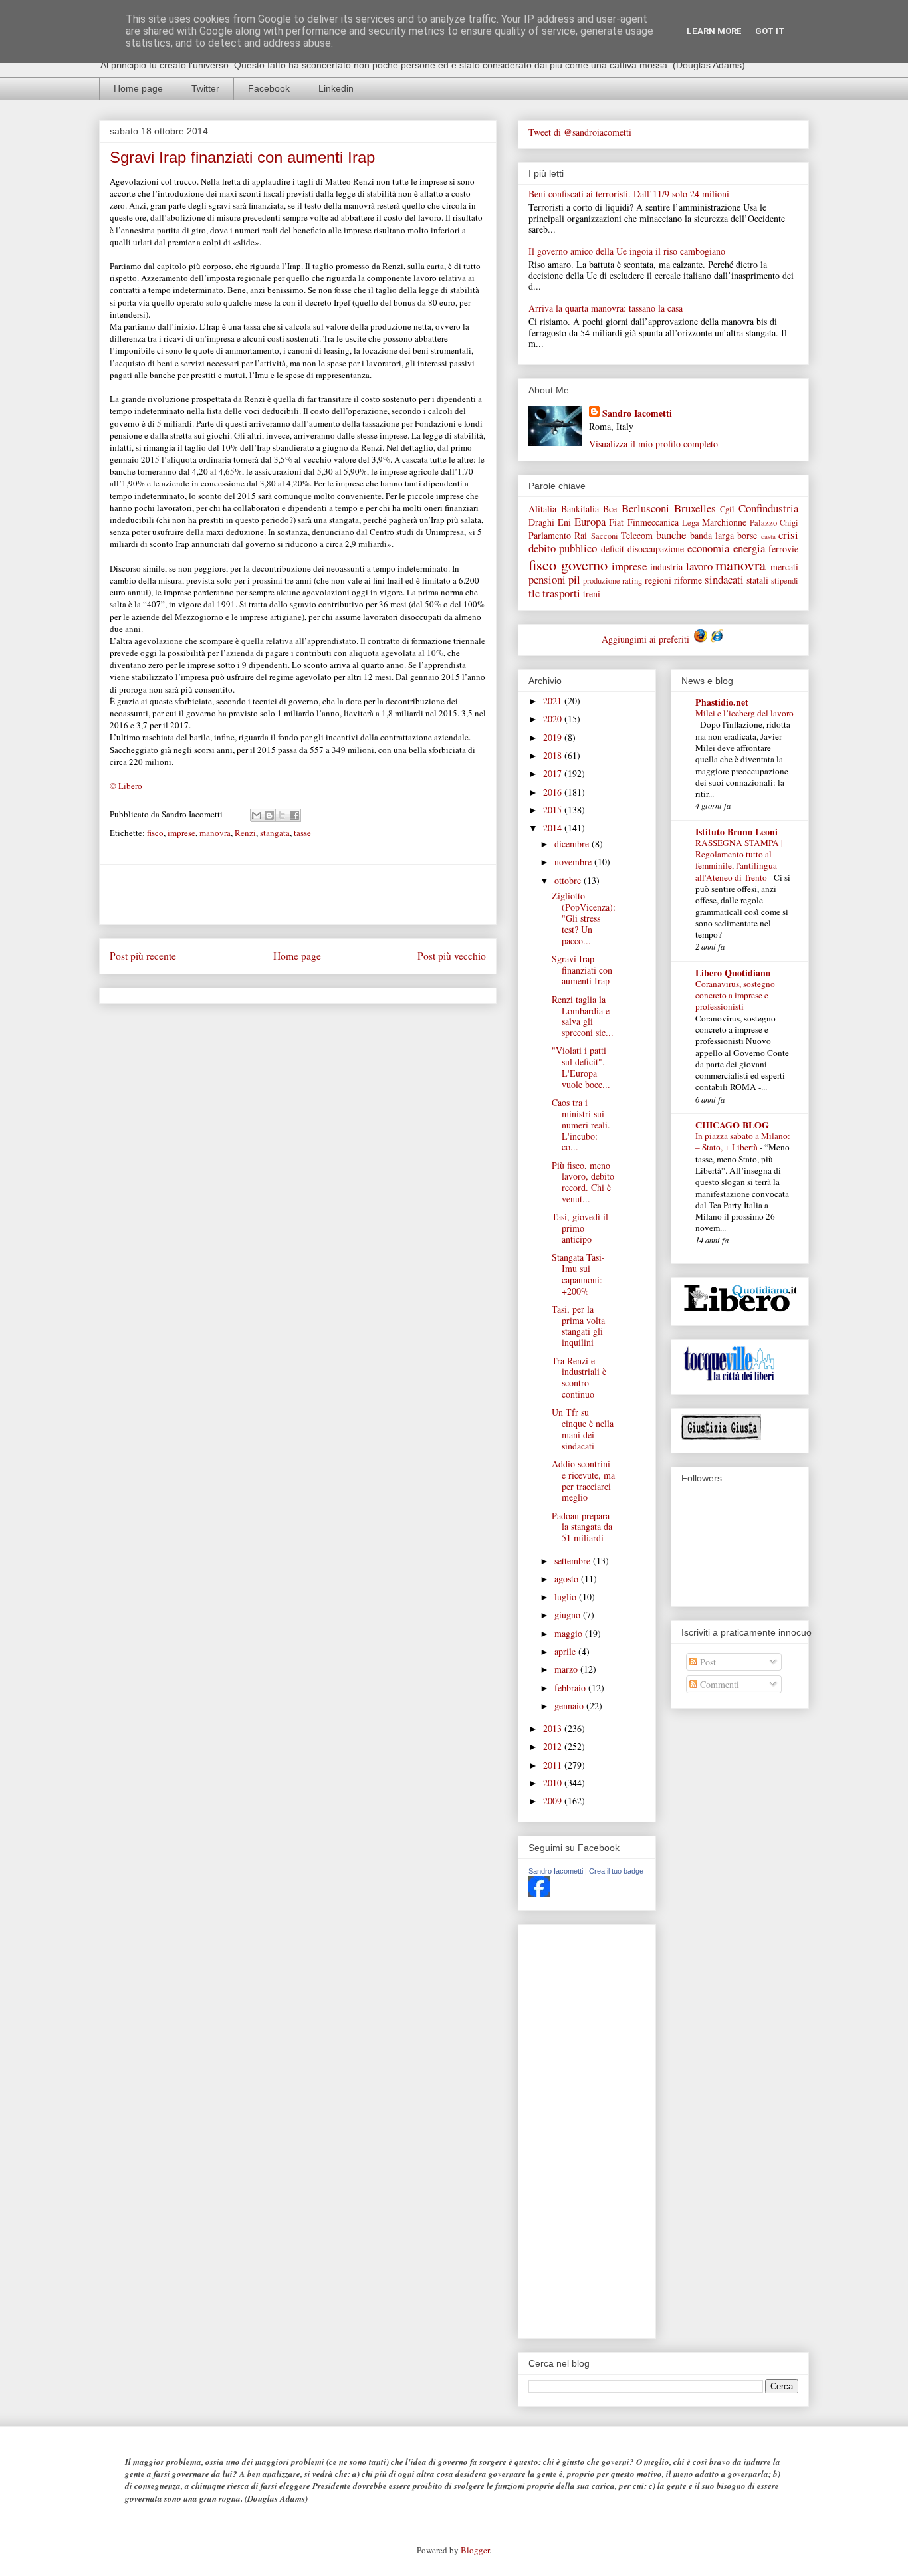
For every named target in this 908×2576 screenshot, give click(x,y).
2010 (554, 1783)
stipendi (785, 581)
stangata (275, 833)
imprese (181, 833)
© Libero (126, 786)
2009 (554, 1801)
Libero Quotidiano (733, 973)
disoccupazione (656, 549)
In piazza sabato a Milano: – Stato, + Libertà (743, 1141)
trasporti (561, 593)
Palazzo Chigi (774, 523)
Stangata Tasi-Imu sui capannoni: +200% (578, 1274)
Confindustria (768, 508)
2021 (554, 701)
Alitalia (542, 509)
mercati (784, 567)
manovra (215, 833)
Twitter (205, 88)
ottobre (569, 880)
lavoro (699, 566)
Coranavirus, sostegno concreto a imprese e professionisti (735, 995)
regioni (658, 580)
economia (708, 548)
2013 (554, 1728)
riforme (688, 580)
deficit (613, 549)
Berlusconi (645, 508)
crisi (788, 535)
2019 (554, 737)
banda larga (712, 535)
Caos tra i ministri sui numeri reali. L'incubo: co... (581, 1125)
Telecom (637, 535)
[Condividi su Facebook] (294, 815)
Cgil (727, 509)
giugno (569, 1615)
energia (749, 548)
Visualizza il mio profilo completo (653, 444)
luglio (567, 1597)
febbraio (571, 1688)
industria (666, 567)
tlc (534, 593)
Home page (138, 88)
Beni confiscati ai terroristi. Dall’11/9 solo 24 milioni (629, 194)
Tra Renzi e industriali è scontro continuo (579, 1377)
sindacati (724, 579)
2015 (554, 810)
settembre (574, 1561)
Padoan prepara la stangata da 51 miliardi (582, 1527)
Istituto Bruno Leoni (737, 832)
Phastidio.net (722, 702)
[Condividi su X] (282, 815)
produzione (602, 581)
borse (747, 535)
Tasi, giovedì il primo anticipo (580, 1228)
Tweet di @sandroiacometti (580, 132)
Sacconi (605, 536)
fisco (155, 833)
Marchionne (724, 522)
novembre (574, 862)
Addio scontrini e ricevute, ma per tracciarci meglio (583, 1480)
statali (757, 580)
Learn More (714, 31)
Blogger (475, 2550)
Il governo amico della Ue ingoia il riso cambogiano (627, 251)
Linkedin (336, 88)
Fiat (616, 522)
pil (574, 579)
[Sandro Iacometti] (539, 1894)
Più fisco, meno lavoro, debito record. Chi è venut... (583, 1182)
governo (584, 564)
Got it (770, 31)
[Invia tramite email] (257, 815)
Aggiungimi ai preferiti (647, 639)
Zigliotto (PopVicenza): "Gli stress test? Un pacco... (584, 918)
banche (671, 535)
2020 (554, 719)
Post (707, 1662)
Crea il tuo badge (616, 1871)
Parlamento (550, 535)
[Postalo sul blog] (269, 815)
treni (592, 594)
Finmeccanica (653, 522)
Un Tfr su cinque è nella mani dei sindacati (583, 1429)
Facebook (269, 88)
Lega (691, 523)
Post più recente (143, 956)
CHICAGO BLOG (732, 1125)
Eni (564, 522)
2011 (554, 1765)
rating (632, 581)
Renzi (245, 833)
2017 (554, 773)
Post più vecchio (452, 956)
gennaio (570, 1706)
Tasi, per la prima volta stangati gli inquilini (578, 1326)
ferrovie (783, 549)
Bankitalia (580, 509)
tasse (302, 833)
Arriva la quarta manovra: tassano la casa (606, 308)
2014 (554, 828)
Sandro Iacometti (637, 413)
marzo (567, 1669)
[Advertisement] (298, 895)
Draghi (541, 522)
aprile (566, 1651)
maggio (570, 1633)
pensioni (547, 579)
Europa (590, 521)
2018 (554, 755)
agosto (568, 1579)
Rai (581, 535)
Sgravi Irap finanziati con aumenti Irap (582, 970)
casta (768, 536)
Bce (610, 509)
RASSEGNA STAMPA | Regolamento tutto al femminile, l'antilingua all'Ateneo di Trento (739, 860)
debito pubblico (563, 548)
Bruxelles (695, 508)
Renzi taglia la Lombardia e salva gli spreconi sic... (583, 1016)
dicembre (573, 844)
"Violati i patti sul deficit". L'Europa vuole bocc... (581, 1067)
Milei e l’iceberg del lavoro (744, 713)
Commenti (718, 1684)
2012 (554, 1746)
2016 (554, 792)
